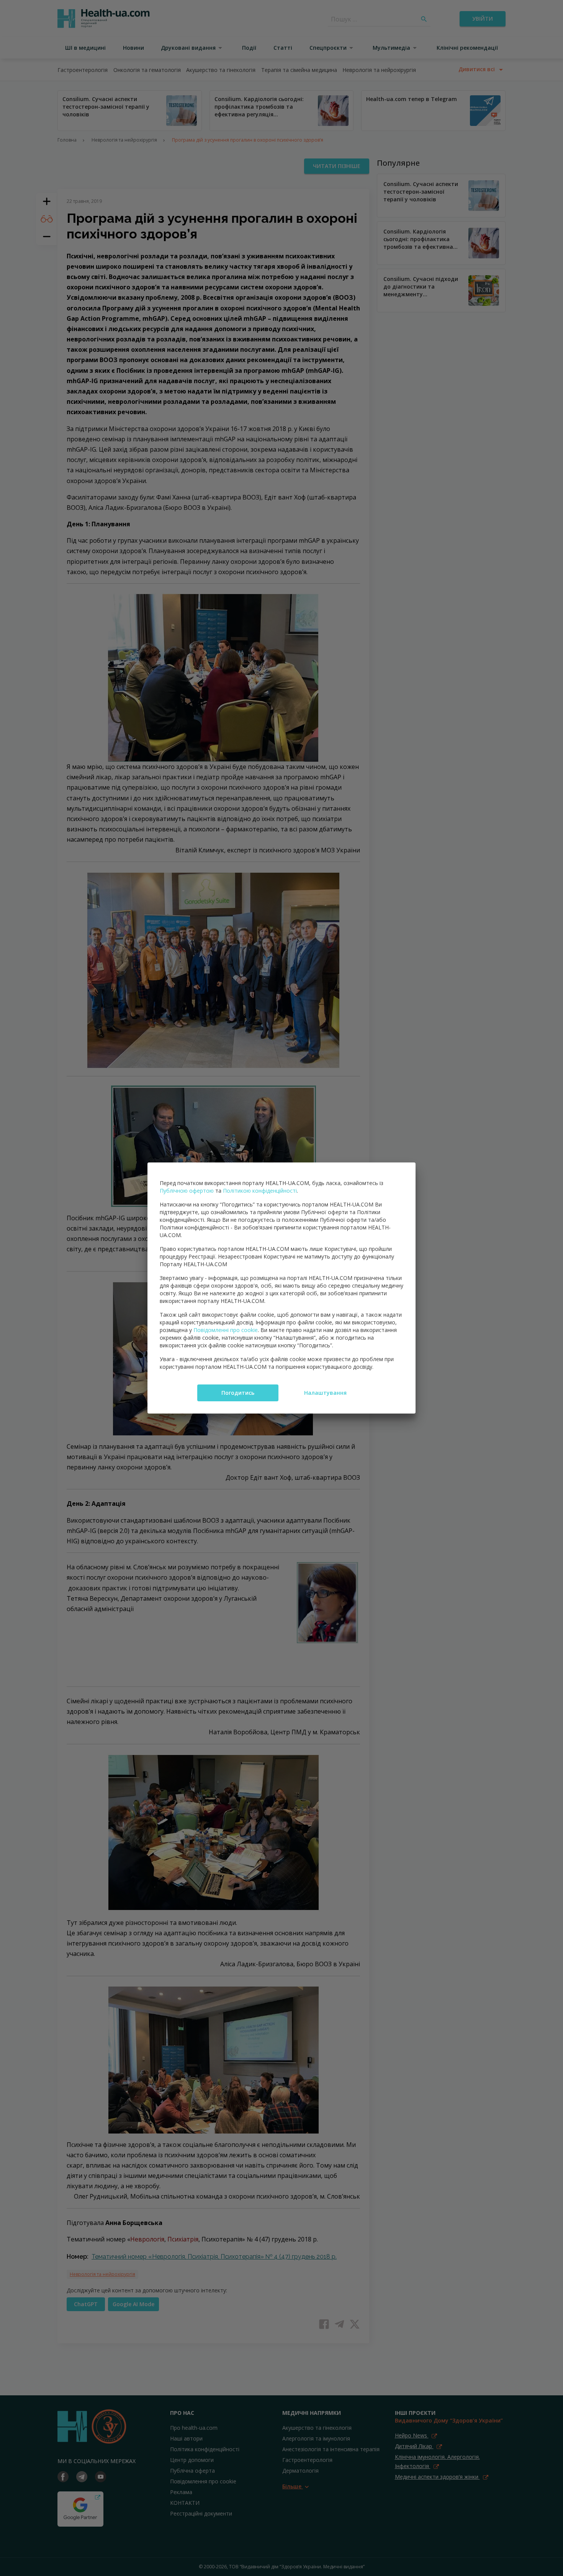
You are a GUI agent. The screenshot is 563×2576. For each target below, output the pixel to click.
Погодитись (238, 1393)
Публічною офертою (187, 1191)
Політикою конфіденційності (260, 1191)
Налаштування (325, 1393)
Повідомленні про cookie (226, 1330)
